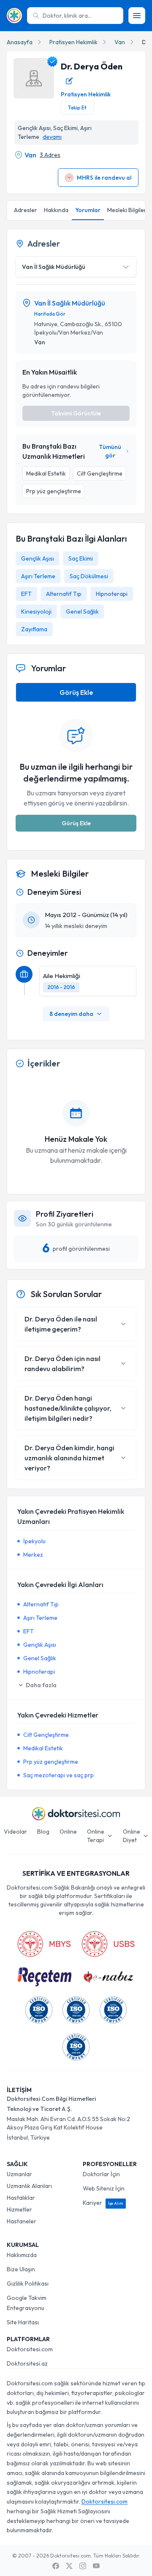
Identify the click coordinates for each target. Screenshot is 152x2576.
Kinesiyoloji (36, 611)
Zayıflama (34, 629)
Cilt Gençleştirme (46, 1735)
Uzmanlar (19, 2174)
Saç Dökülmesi (89, 576)
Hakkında (56, 210)
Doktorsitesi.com (30, 2349)
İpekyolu (34, 1541)
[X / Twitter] (69, 2566)
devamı (52, 137)
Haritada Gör (50, 314)
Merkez (33, 1555)
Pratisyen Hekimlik (73, 42)
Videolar (15, 1832)
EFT (26, 594)
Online (68, 1832)
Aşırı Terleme (38, 576)
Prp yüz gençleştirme (51, 1762)
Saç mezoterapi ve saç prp (58, 1775)
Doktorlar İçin (101, 2174)
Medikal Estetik (43, 1748)
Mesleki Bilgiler (127, 210)
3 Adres (50, 155)
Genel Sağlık (82, 611)
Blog (43, 1832)
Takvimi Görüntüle (76, 413)
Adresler (26, 210)
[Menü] (137, 16)
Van (120, 42)
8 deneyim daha (71, 1014)
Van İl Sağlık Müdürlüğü (70, 303)
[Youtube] (96, 2566)
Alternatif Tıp (64, 594)
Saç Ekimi (81, 558)
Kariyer (103, 2203)
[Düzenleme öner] (69, 81)
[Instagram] (83, 2566)
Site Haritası (23, 2322)
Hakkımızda (22, 2255)
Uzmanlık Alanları (29, 2186)
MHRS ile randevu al (104, 178)
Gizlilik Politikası (28, 2284)
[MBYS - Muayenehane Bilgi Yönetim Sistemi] (44, 1944)
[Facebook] (56, 2566)
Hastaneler (22, 2221)
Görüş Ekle (76, 692)
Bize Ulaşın (21, 2269)
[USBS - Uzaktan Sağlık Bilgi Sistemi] (108, 1944)
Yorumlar (88, 210)
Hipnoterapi (112, 594)
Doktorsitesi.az (27, 2363)
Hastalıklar (21, 2198)
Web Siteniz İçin (104, 2188)
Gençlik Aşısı (38, 558)
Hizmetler (19, 2209)
